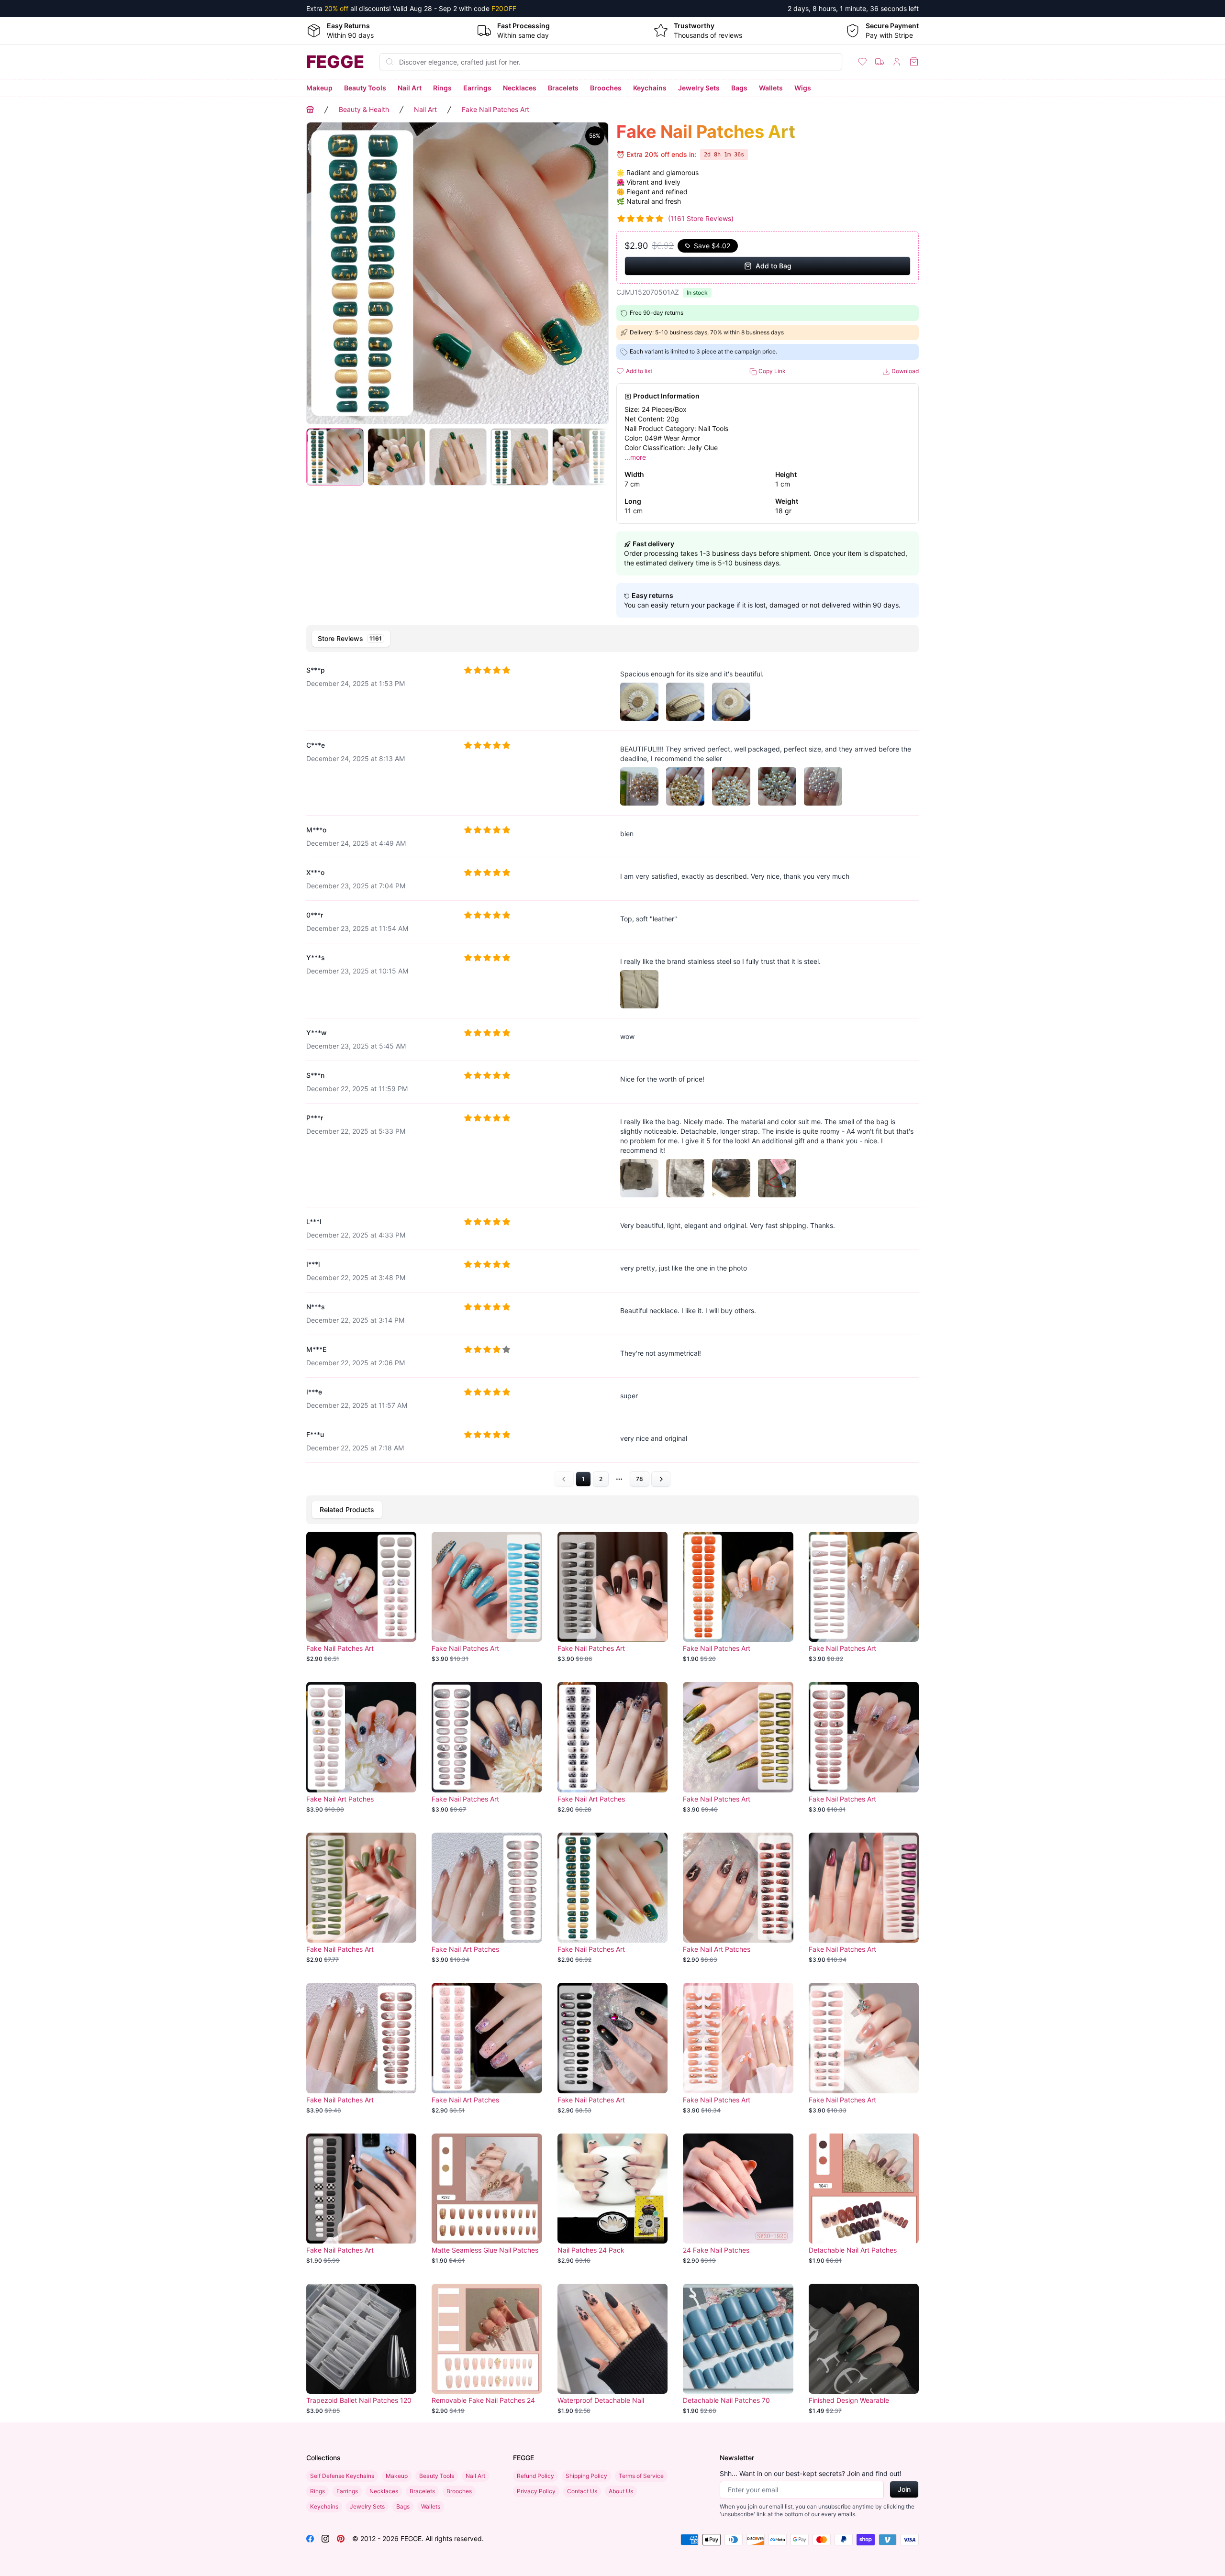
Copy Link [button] (771, 371)
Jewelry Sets (699, 88)
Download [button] (904, 371)
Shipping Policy (586, 2476)
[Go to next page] (661, 1479)
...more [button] (635, 457)
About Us (621, 2491)
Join (904, 2489)
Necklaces (520, 88)
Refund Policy (535, 2476)
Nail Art (410, 88)
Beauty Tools (365, 88)
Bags (739, 88)
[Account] (897, 62)
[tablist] (612, 639)
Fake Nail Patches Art (496, 109)
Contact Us (582, 2491)
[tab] (351, 639)
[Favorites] (862, 62)
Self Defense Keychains (342, 2476)
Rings (442, 88)
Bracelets (563, 88)
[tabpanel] (612, 1072)
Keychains (650, 88)
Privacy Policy (536, 2491)
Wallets (771, 88)
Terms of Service (641, 2476)
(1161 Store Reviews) (701, 218)
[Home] (310, 110)
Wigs (803, 88)
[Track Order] (880, 62)
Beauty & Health (364, 109)
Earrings (477, 88)
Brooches (606, 88)
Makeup (319, 88)
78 (640, 1479)
